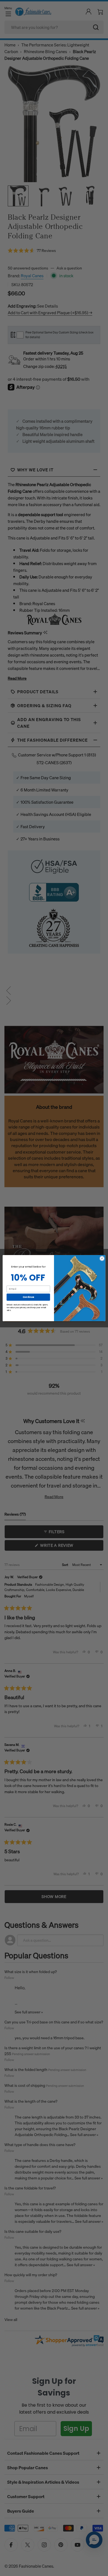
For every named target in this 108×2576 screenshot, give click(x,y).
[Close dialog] (102, 1258)
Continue (28, 1297)
